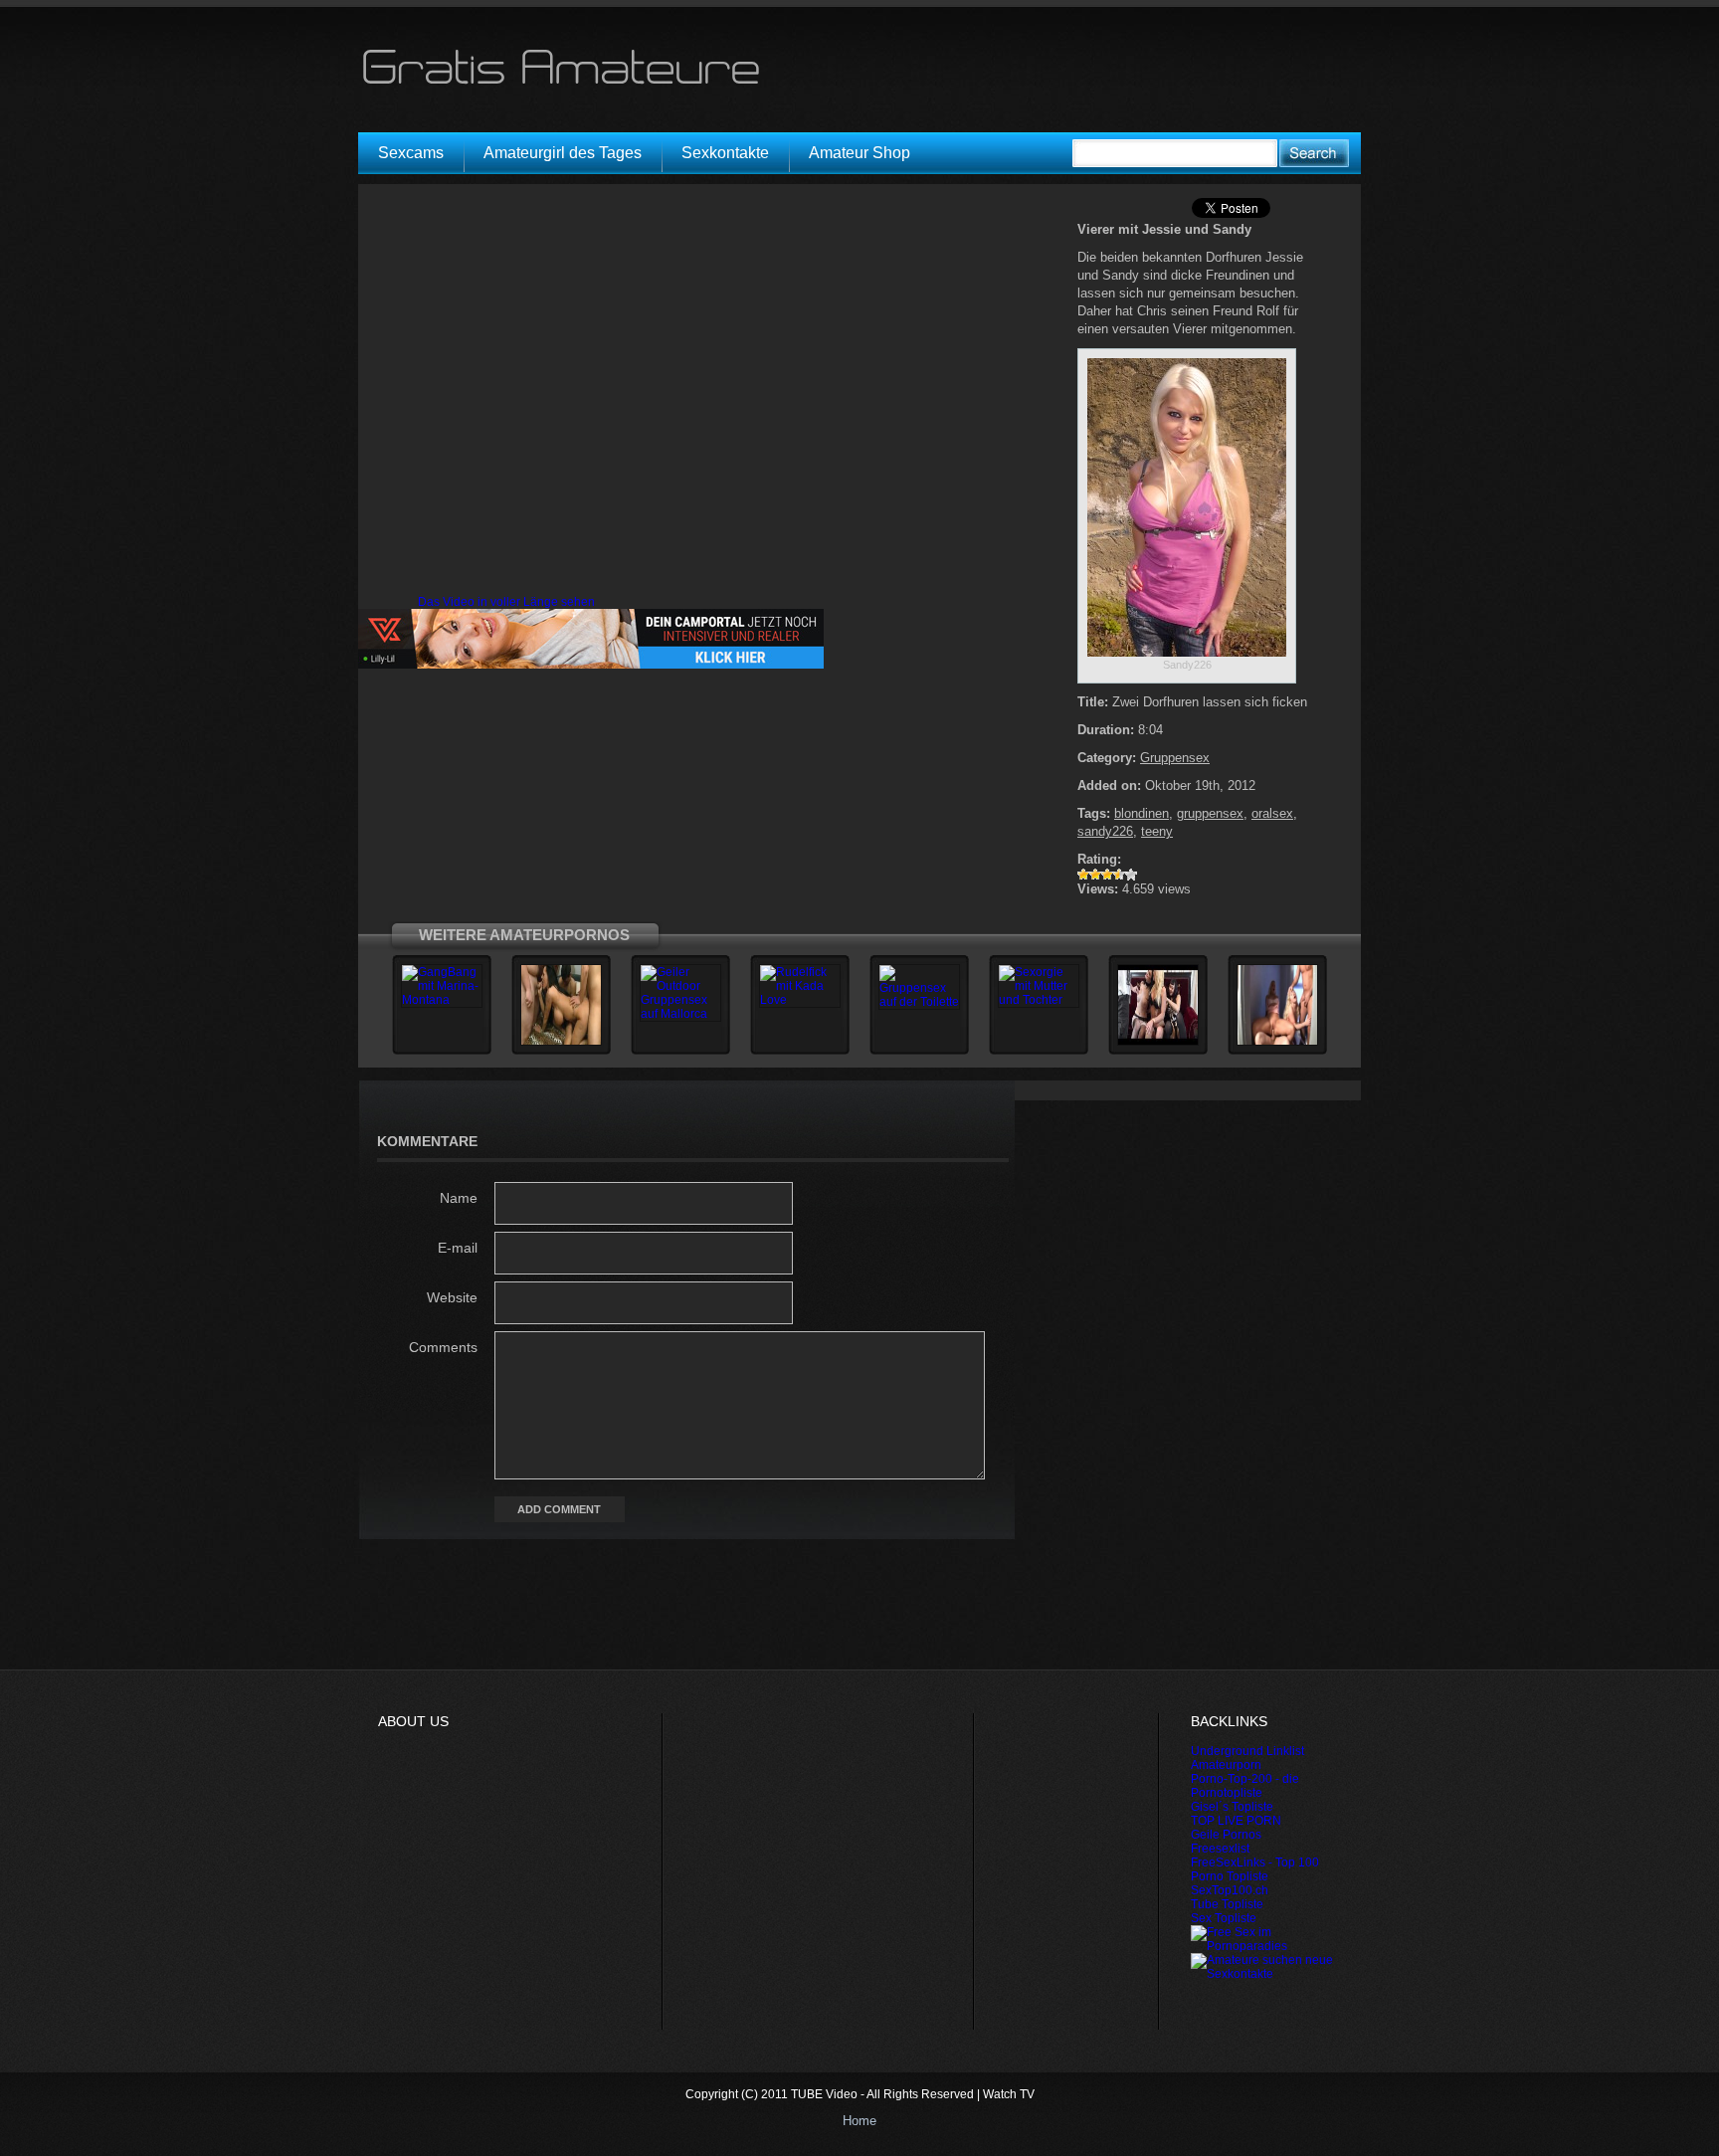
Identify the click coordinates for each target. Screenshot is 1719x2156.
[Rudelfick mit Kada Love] (800, 1000)
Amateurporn (1226, 1765)
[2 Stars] (1095, 875)
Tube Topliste (1227, 1904)
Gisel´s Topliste (1232, 1807)
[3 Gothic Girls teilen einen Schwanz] (1158, 1042)
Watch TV (1009, 2094)
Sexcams (411, 153)
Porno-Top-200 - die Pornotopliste (1245, 1786)
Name (459, 1198)
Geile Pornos (1226, 1835)
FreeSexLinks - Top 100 (1255, 1862)
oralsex (1272, 813)
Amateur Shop (859, 153)
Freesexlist (1220, 1849)
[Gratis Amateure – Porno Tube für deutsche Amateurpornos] (568, 84)
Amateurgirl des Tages (563, 153)
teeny (1157, 831)
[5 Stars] (1131, 875)
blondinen (1142, 813)
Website (452, 1297)
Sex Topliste (1224, 1918)
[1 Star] (1083, 875)
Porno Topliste (1230, 1876)
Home (859, 2121)
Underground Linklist (1247, 1751)
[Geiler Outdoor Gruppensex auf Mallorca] (680, 1014)
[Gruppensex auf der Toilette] (919, 1002)
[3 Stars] (1107, 875)
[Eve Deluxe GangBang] (561, 1042)
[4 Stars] (1119, 875)
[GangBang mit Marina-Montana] (442, 1000)
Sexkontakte (725, 153)
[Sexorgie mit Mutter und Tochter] (1039, 1000)
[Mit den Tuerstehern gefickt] (1277, 1042)
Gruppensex (1175, 758)
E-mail (458, 1248)
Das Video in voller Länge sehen (506, 602)
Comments (443, 1347)
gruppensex (1210, 813)
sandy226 (1105, 831)
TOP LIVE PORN (1236, 1821)
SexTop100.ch (1230, 1890)
